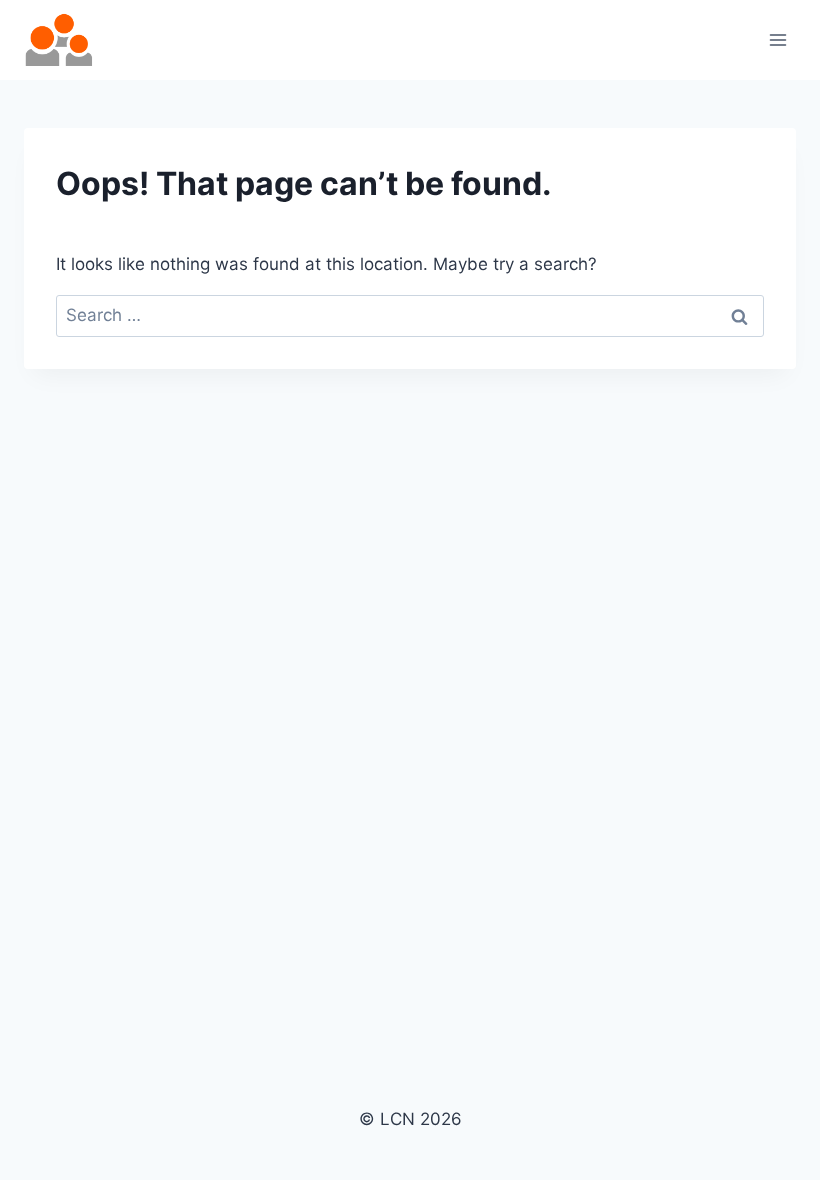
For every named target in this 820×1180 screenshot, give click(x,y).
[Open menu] (777, 39)
